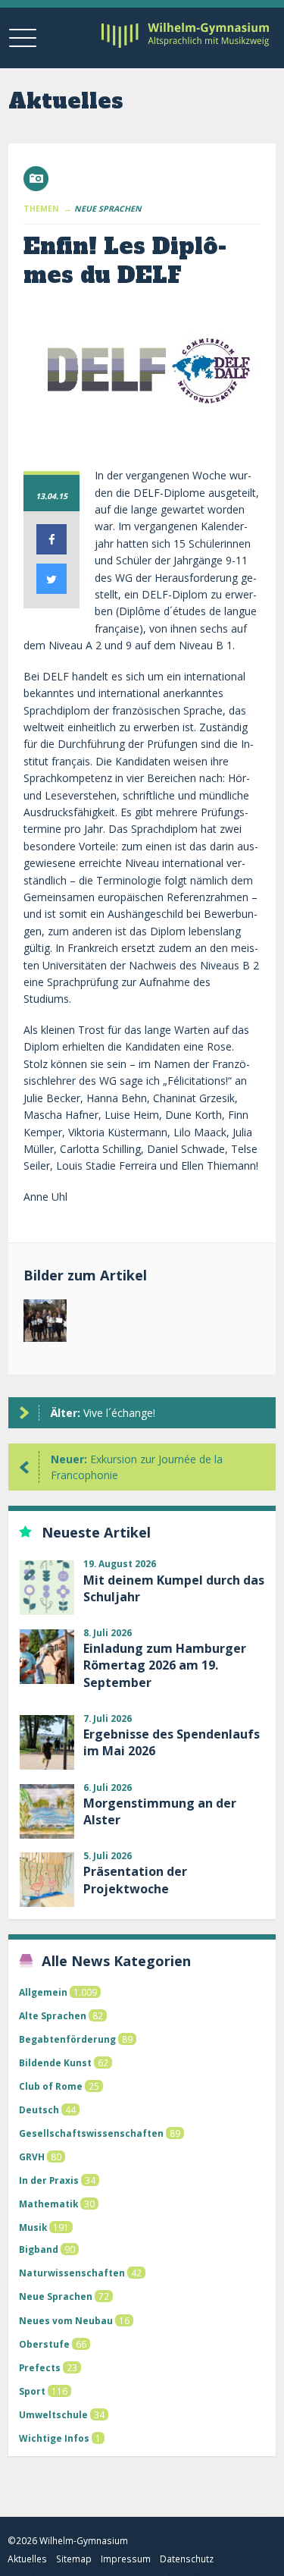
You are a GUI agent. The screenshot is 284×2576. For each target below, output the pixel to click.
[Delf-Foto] (45, 1324)
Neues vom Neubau (66, 2320)
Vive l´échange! (103, 1413)
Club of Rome (51, 2086)
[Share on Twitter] (51, 589)
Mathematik (48, 2204)
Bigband (39, 2249)
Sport (32, 2391)
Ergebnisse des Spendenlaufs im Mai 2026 (172, 1742)
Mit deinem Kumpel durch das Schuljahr (174, 1588)
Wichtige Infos (54, 2438)
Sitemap (74, 2559)
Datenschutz (187, 2559)
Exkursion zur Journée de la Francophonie (137, 1467)
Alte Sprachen (53, 2015)
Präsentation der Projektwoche (135, 1880)
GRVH (32, 2157)
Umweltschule (53, 2414)
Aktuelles (27, 2559)
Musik (33, 2227)
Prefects (40, 2367)
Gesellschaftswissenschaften (91, 2133)
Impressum (126, 2559)
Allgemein (43, 1992)
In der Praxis (49, 2180)
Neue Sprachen (56, 2296)
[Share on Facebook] (51, 550)
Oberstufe (44, 2344)
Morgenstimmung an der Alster (160, 1811)
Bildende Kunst (55, 2062)
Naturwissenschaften (72, 2273)
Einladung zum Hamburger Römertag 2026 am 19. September (165, 1665)
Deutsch (39, 2109)
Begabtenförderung (67, 2039)
